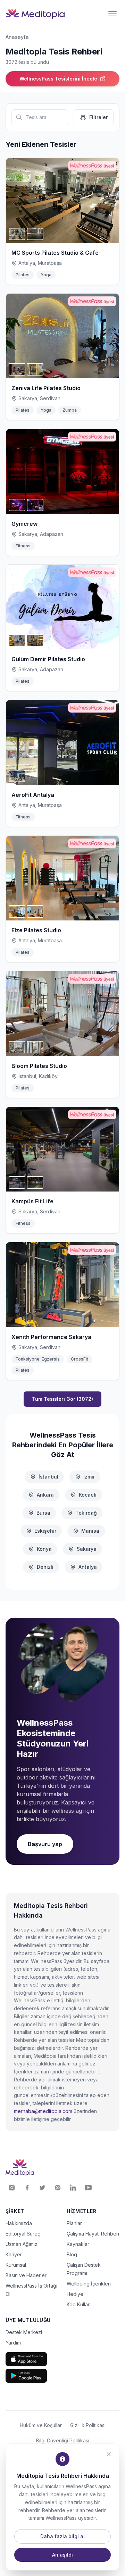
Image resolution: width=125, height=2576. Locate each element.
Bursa (43, 1513)
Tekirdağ (86, 1513)
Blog (72, 2254)
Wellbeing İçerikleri (89, 2284)
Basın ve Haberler (26, 2275)
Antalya (88, 1567)
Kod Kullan (79, 2304)
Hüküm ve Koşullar (41, 2425)
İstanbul (48, 1477)
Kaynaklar (78, 2244)
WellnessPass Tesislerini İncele (58, 79)
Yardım (13, 2343)
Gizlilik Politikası (88, 2425)
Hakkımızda (19, 2223)
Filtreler (98, 117)
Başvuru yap (45, 1844)
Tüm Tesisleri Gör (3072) (62, 1399)
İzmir (89, 1477)
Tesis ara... (38, 117)
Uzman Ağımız (22, 2244)
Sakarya (87, 1549)
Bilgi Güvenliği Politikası (63, 2440)
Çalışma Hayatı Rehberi (93, 2234)
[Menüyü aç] (112, 14)
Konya (44, 1549)
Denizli (45, 1567)
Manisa (90, 1531)
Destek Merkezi (24, 2332)
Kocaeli (88, 1495)
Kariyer (14, 2254)
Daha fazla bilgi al (62, 2536)
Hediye (75, 2294)
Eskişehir (45, 1531)
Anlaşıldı (62, 2555)
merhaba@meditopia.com (43, 2111)
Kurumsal (16, 2265)
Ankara (45, 1495)
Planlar (74, 2223)
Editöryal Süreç (23, 2234)
